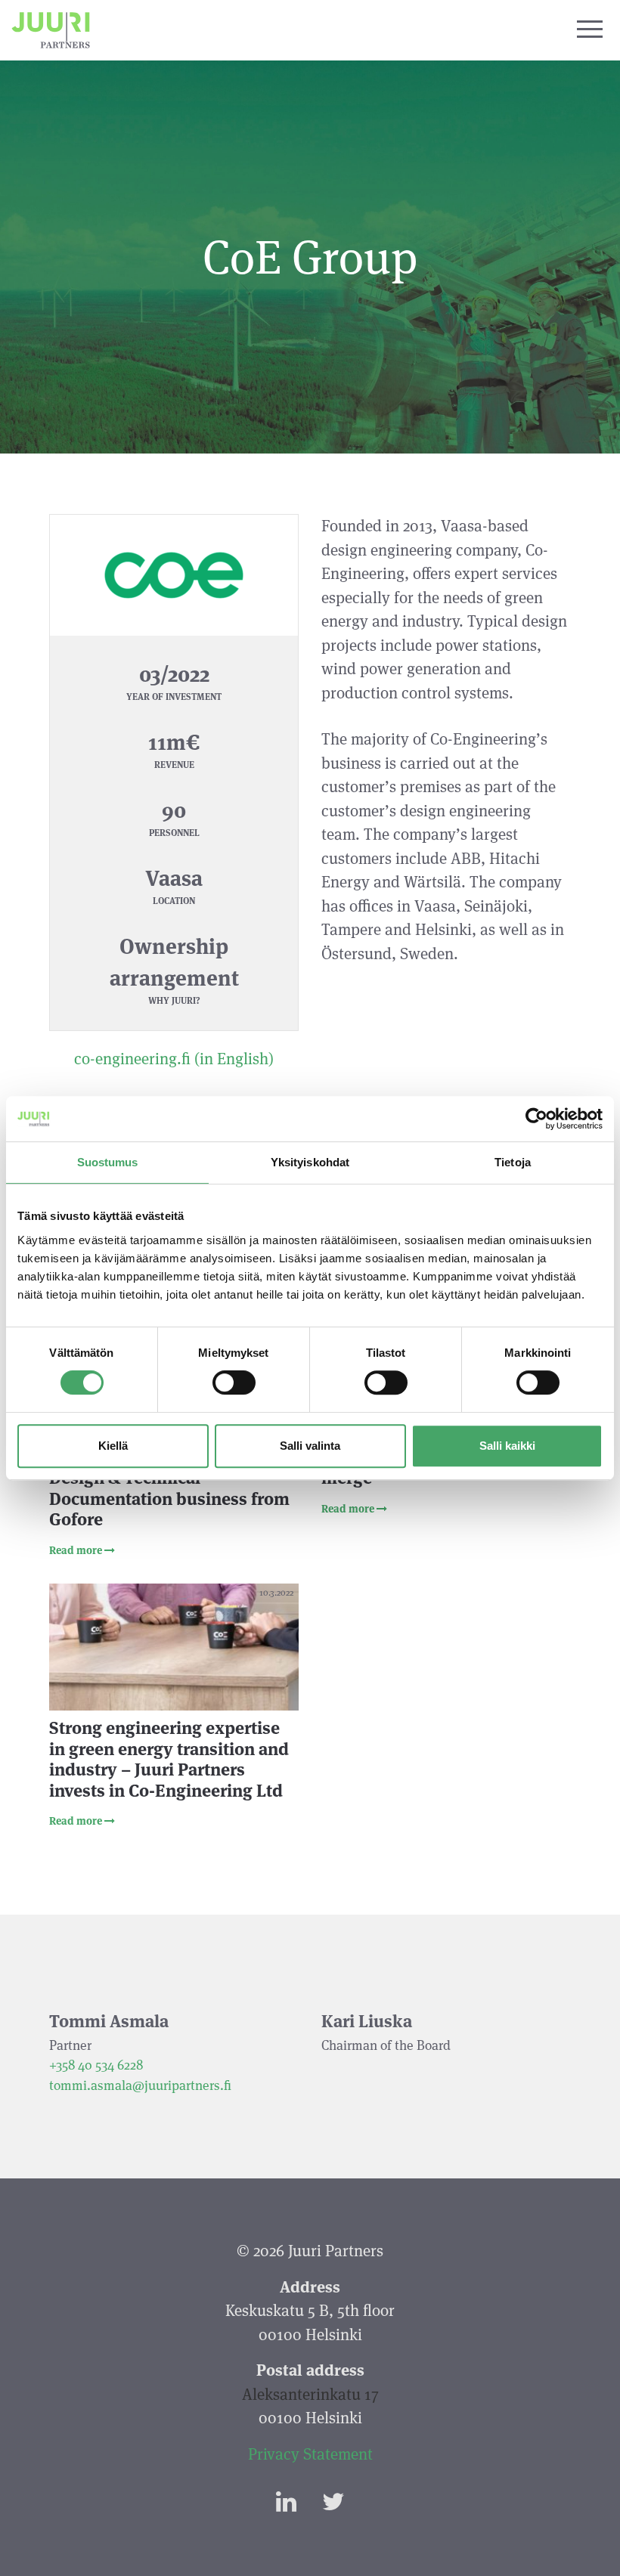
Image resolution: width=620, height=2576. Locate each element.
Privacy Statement (310, 2454)
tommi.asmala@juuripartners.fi (140, 2085)
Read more (77, 1550)
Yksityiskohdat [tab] (310, 1162)
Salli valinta (310, 1446)
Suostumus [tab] (108, 1162)
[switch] (234, 1382)
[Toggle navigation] (590, 30)
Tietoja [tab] (513, 1162)
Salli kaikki (507, 1446)
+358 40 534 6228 (96, 2065)
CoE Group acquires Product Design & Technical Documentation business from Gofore (169, 1489)
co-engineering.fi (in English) (174, 1059)
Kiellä (113, 1446)
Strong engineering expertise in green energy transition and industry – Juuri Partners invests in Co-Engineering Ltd (169, 1759)
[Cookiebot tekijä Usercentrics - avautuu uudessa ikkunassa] (536, 1119)
